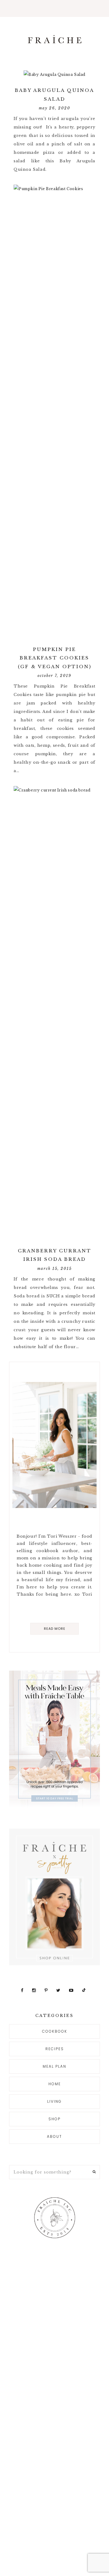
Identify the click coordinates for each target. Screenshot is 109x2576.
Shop (54, 2119)
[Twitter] (59, 1990)
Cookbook (55, 2031)
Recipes (55, 2049)
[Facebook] (23, 1990)
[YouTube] (72, 1990)
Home (55, 2084)
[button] (54, 8)
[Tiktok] (84, 1990)
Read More (55, 1629)
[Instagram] (35, 1990)
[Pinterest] (47, 1990)
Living (54, 2101)
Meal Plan (54, 2066)
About (54, 2136)
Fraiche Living (54, 39)
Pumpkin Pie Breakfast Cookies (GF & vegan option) (55, 658)
